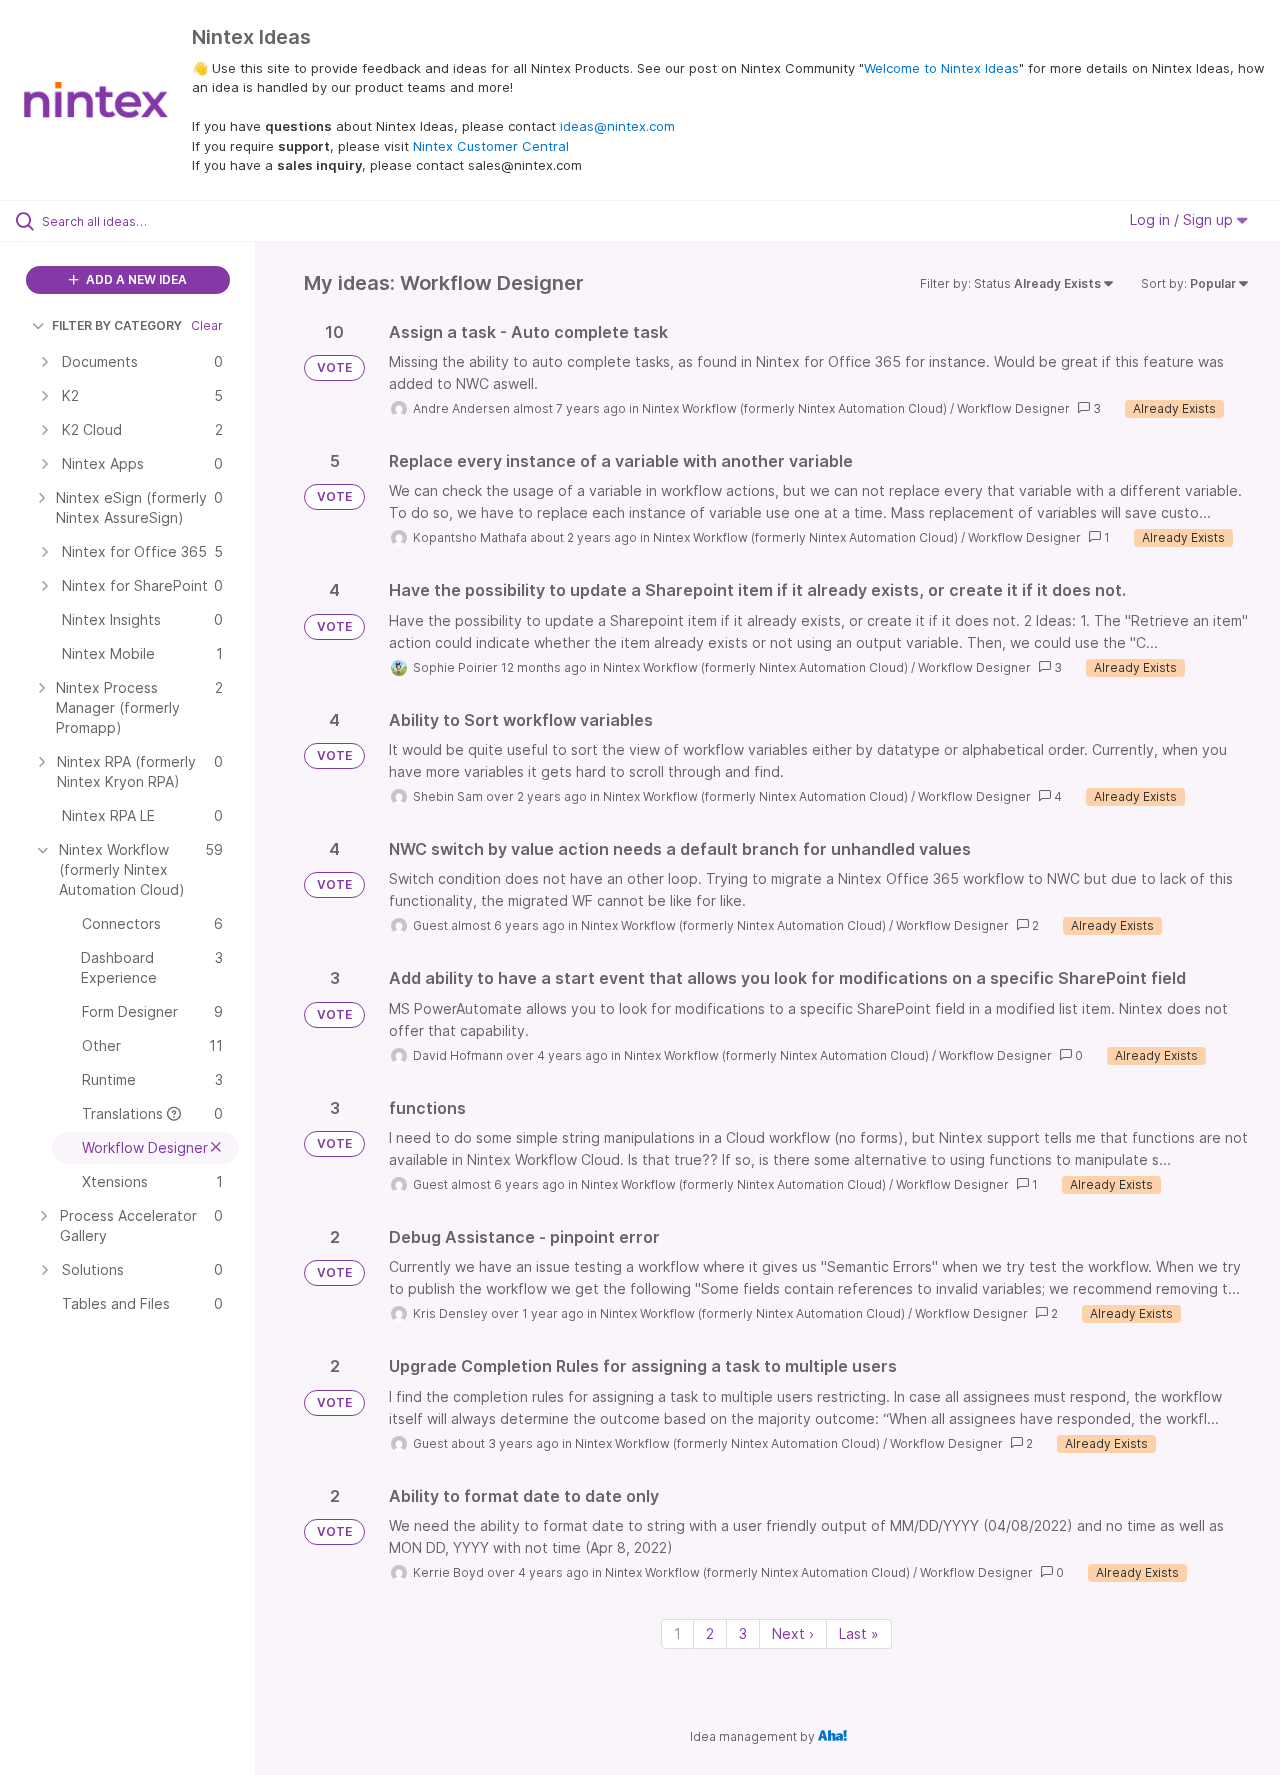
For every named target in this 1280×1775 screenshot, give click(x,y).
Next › (793, 1633)
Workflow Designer (1013, 408)
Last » (859, 1633)
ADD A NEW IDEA (135, 279)
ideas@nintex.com (617, 126)
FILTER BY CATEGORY (117, 325)
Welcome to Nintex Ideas (941, 68)
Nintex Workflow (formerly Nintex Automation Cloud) (794, 408)
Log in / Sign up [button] (1183, 219)
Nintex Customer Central (491, 146)
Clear (207, 325)
